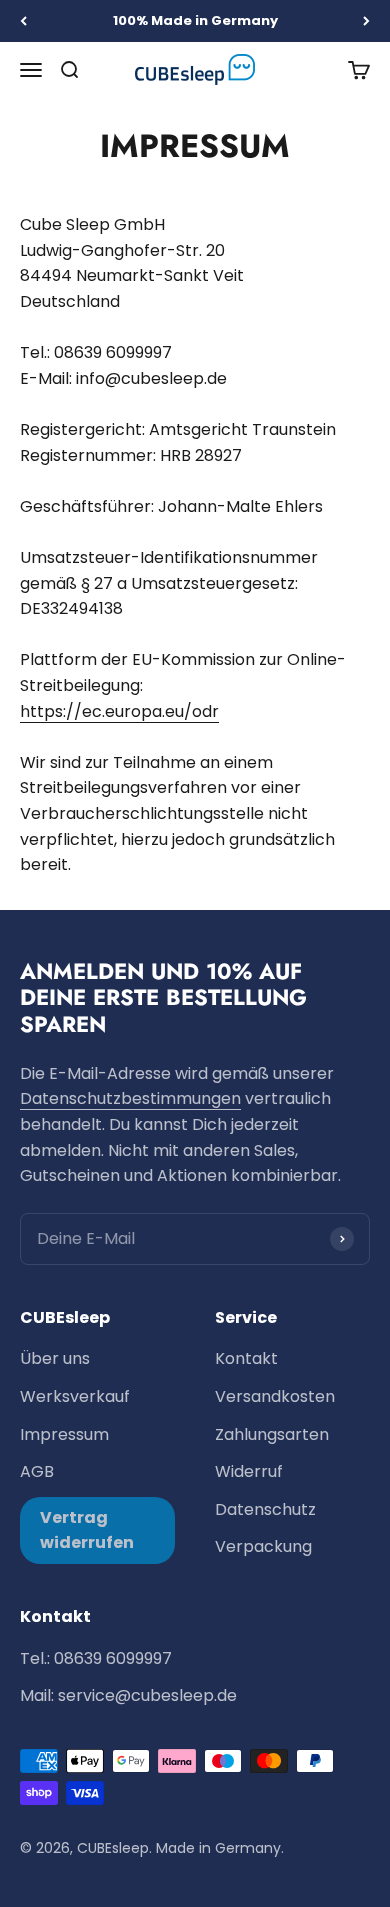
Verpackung (263, 1546)
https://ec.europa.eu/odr (119, 711)
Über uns (55, 1358)
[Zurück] (23, 21)
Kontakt (246, 1358)
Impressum (64, 1434)
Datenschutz (265, 1509)
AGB (37, 1471)
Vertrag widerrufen (87, 1530)
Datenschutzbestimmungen (130, 1098)
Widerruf (249, 1471)
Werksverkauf (75, 1396)
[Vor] (366, 21)
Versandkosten (275, 1396)
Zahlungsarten (272, 1434)
